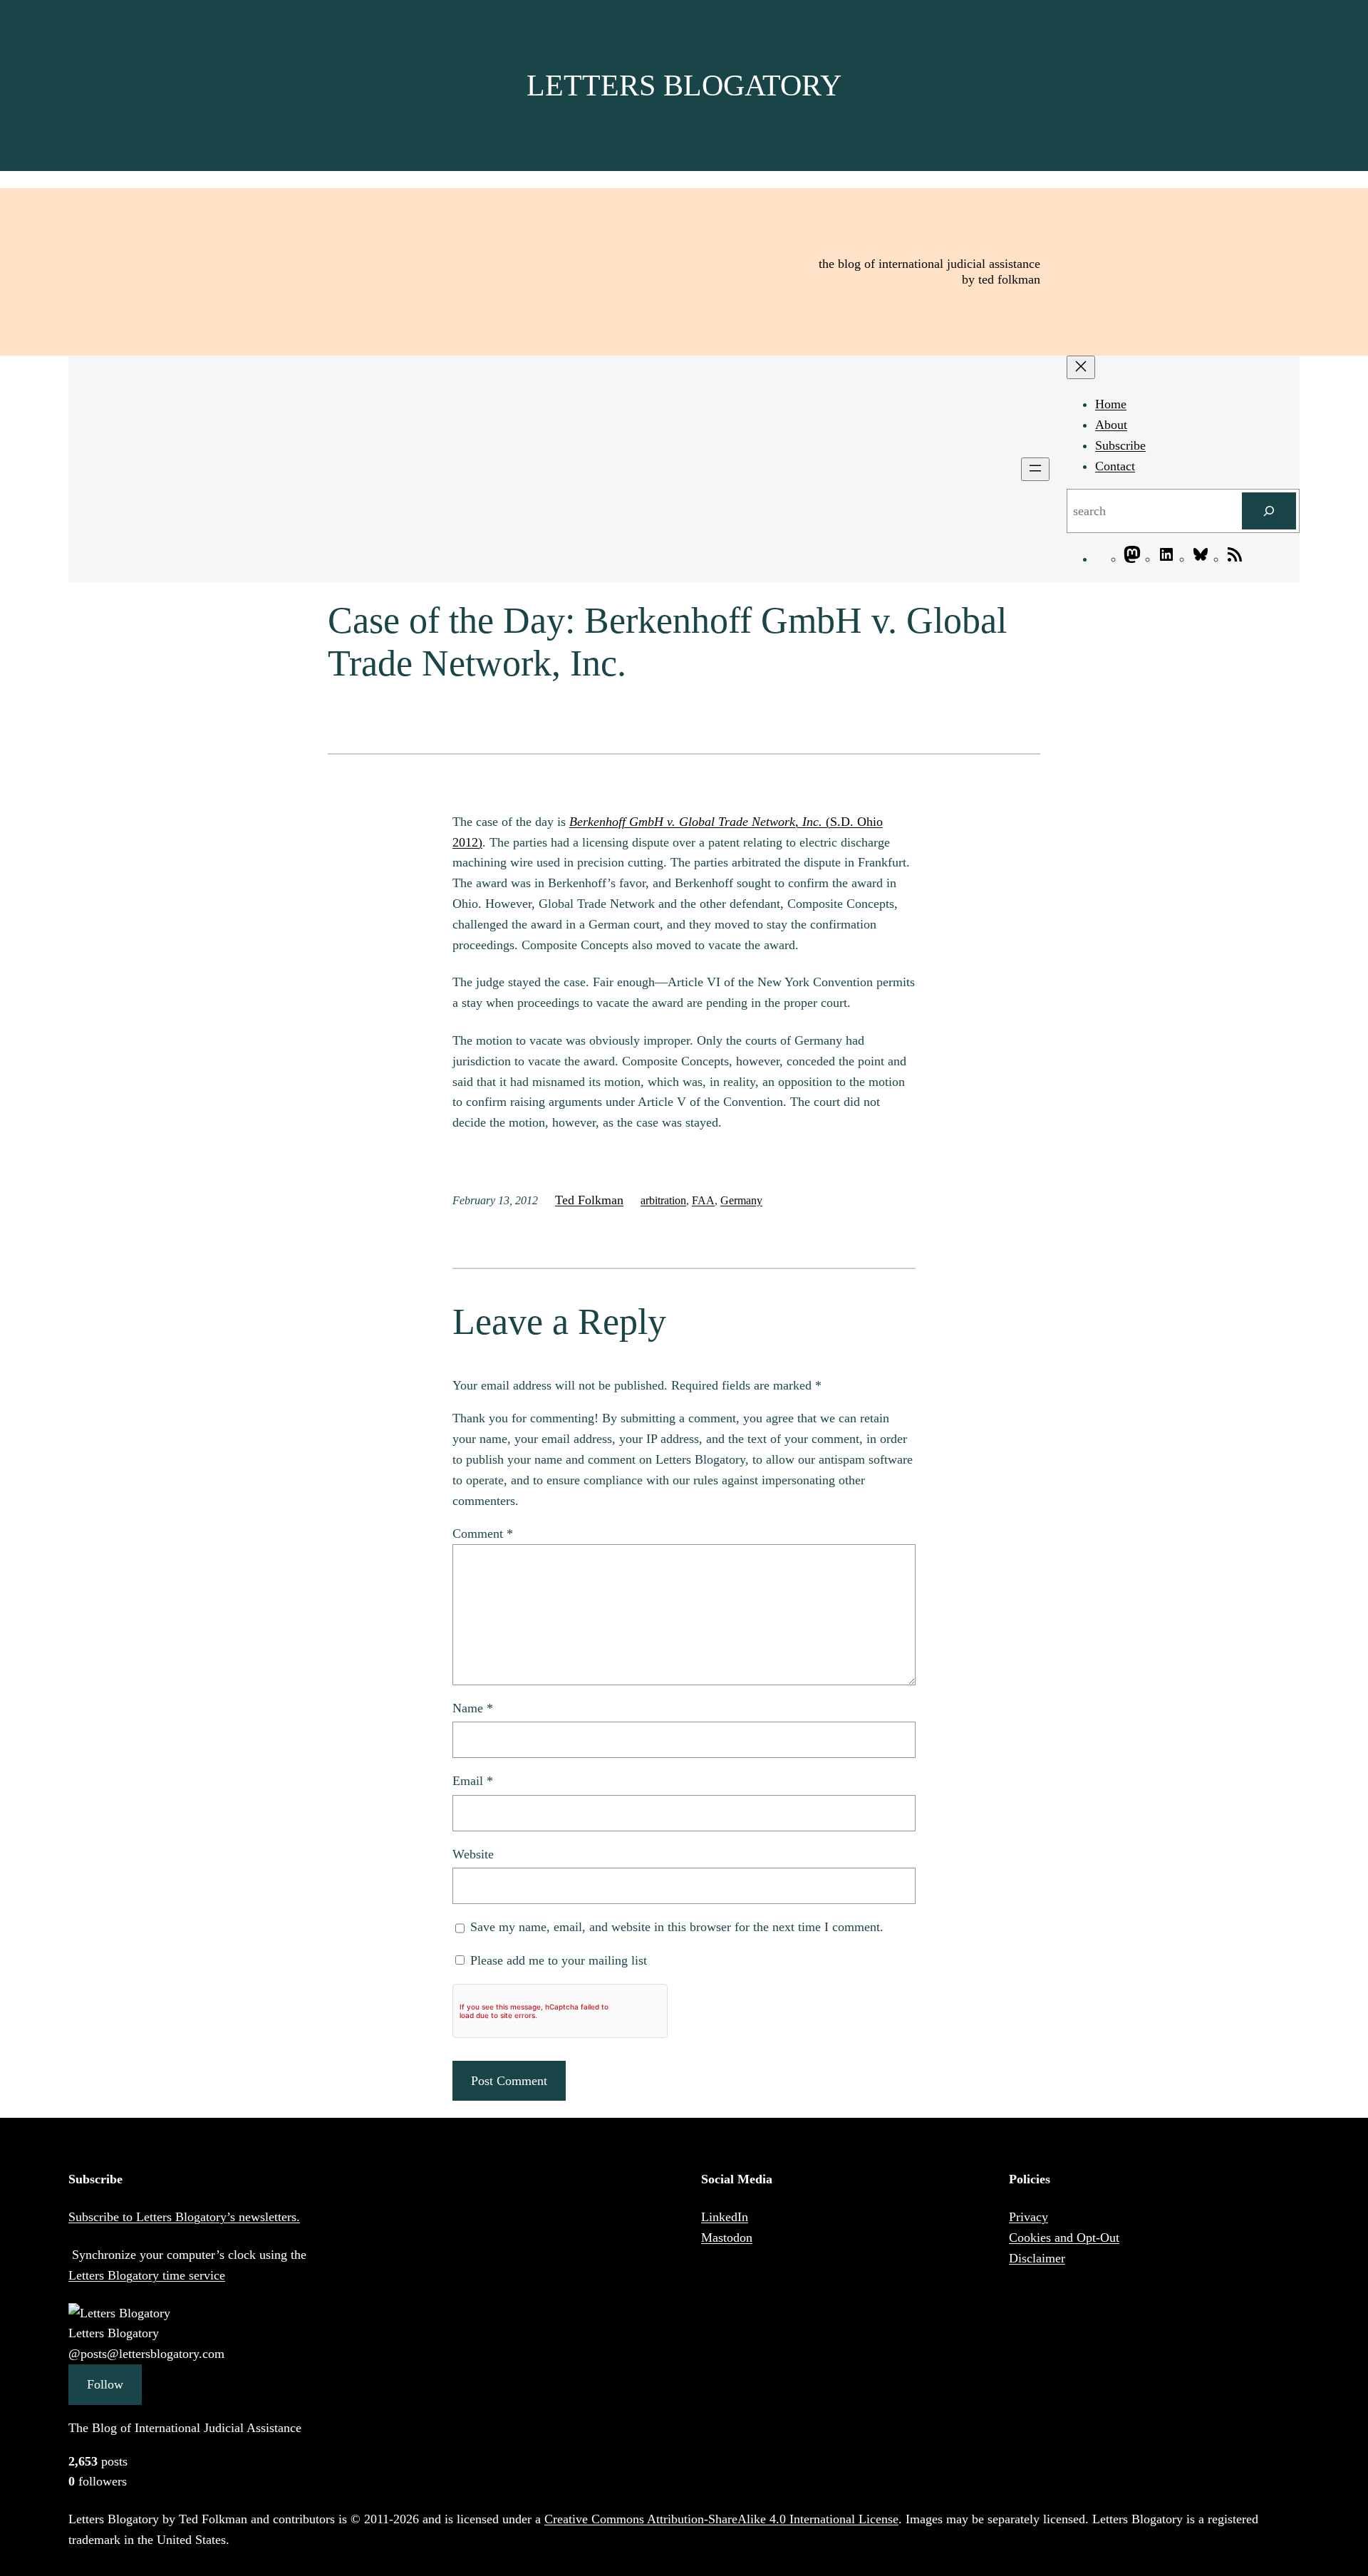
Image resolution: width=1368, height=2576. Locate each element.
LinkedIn (725, 2217)
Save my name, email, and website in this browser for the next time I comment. (677, 1927)
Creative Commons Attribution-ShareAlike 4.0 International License (721, 2519)
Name (473, 1708)
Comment (483, 1533)
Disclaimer (1037, 2258)
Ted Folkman (589, 1200)
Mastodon (727, 2238)
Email (473, 1781)
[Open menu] (1035, 469)
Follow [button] (105, 2384)
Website (473, 1854)
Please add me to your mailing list (557, 1960)
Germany (741, 1200)
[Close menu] (1081, 367)
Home (1111, 404)
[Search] (1269, 511)
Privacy (1028, 2217)
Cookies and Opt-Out (1064, 2238)
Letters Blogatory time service (147, 2275)
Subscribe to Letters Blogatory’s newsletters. (184, 2217)
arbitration (663, 1200)
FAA (703, 1200)
